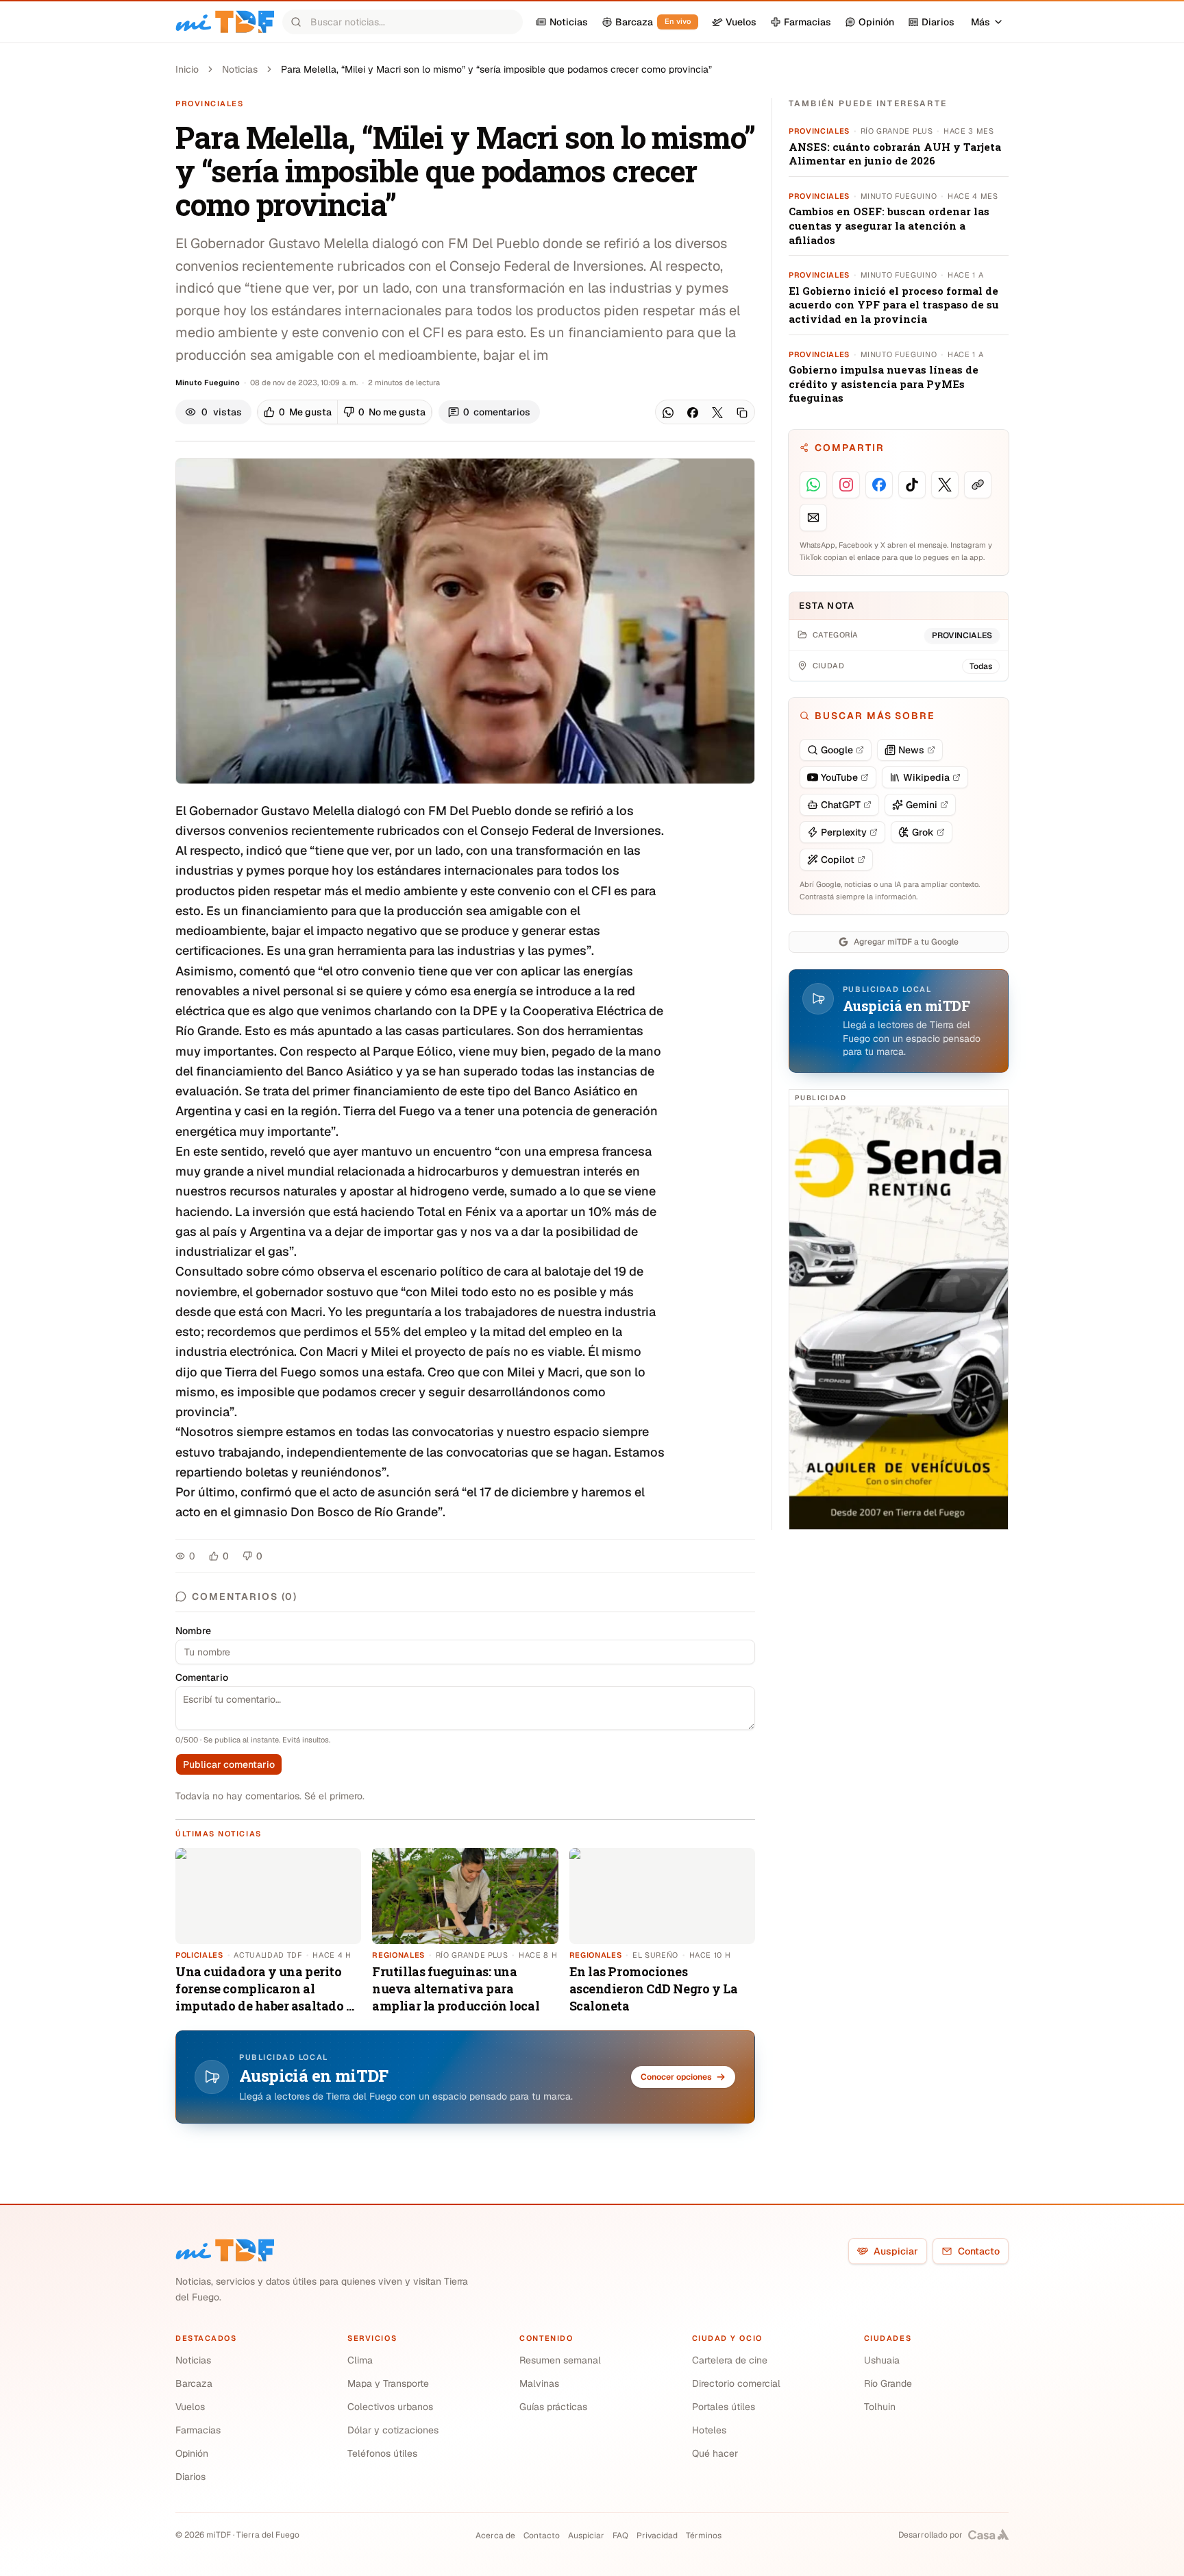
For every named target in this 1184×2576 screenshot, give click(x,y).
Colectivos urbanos (390, 2407)
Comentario (202, 1677)
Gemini (922, 805)
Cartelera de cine (730, 2360)
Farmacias (198, 2430)
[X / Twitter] (717, 413)
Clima (360, 2360)
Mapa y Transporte (388, 2383)
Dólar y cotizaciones (393, 2430)
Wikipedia (926, 777)
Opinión (192, 2453)
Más (981, 22)
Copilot (838, 860)
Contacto (979, 2251)
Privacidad (657, 2536)
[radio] (298, 412)
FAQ (620, 2536)
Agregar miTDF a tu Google (906, 942)
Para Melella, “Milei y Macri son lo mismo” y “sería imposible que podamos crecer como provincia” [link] (496, 69)
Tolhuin (880, 2407)
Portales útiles (724, 2407)
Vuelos (190, 2407)
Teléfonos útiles (382, 2453)
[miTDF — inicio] (225, 2250)
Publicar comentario (229, 1764)
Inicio (187, 69)
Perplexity (844, 832)
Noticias (240, 69)
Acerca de (495, 2536)
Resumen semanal (560, 2360)
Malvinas (539, 2383)
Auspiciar (896, 2251)
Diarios (190, 2477)
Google (837, 750)
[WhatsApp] (668, 413)
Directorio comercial (736, 2383)
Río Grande (888, 2383)
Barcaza (194, 2383)
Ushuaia (882, 2360)
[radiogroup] (345, 412)
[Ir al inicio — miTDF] (225, 22)
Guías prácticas (553, 2407)
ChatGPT (841, 805)
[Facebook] (693, 413)
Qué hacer (715, 2453)
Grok (923, 832)
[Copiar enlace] (742, 413)
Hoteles (709, 2430)
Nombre (193, 1631)
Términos (704, 2536)
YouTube (839, 777)
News (911, 750)
